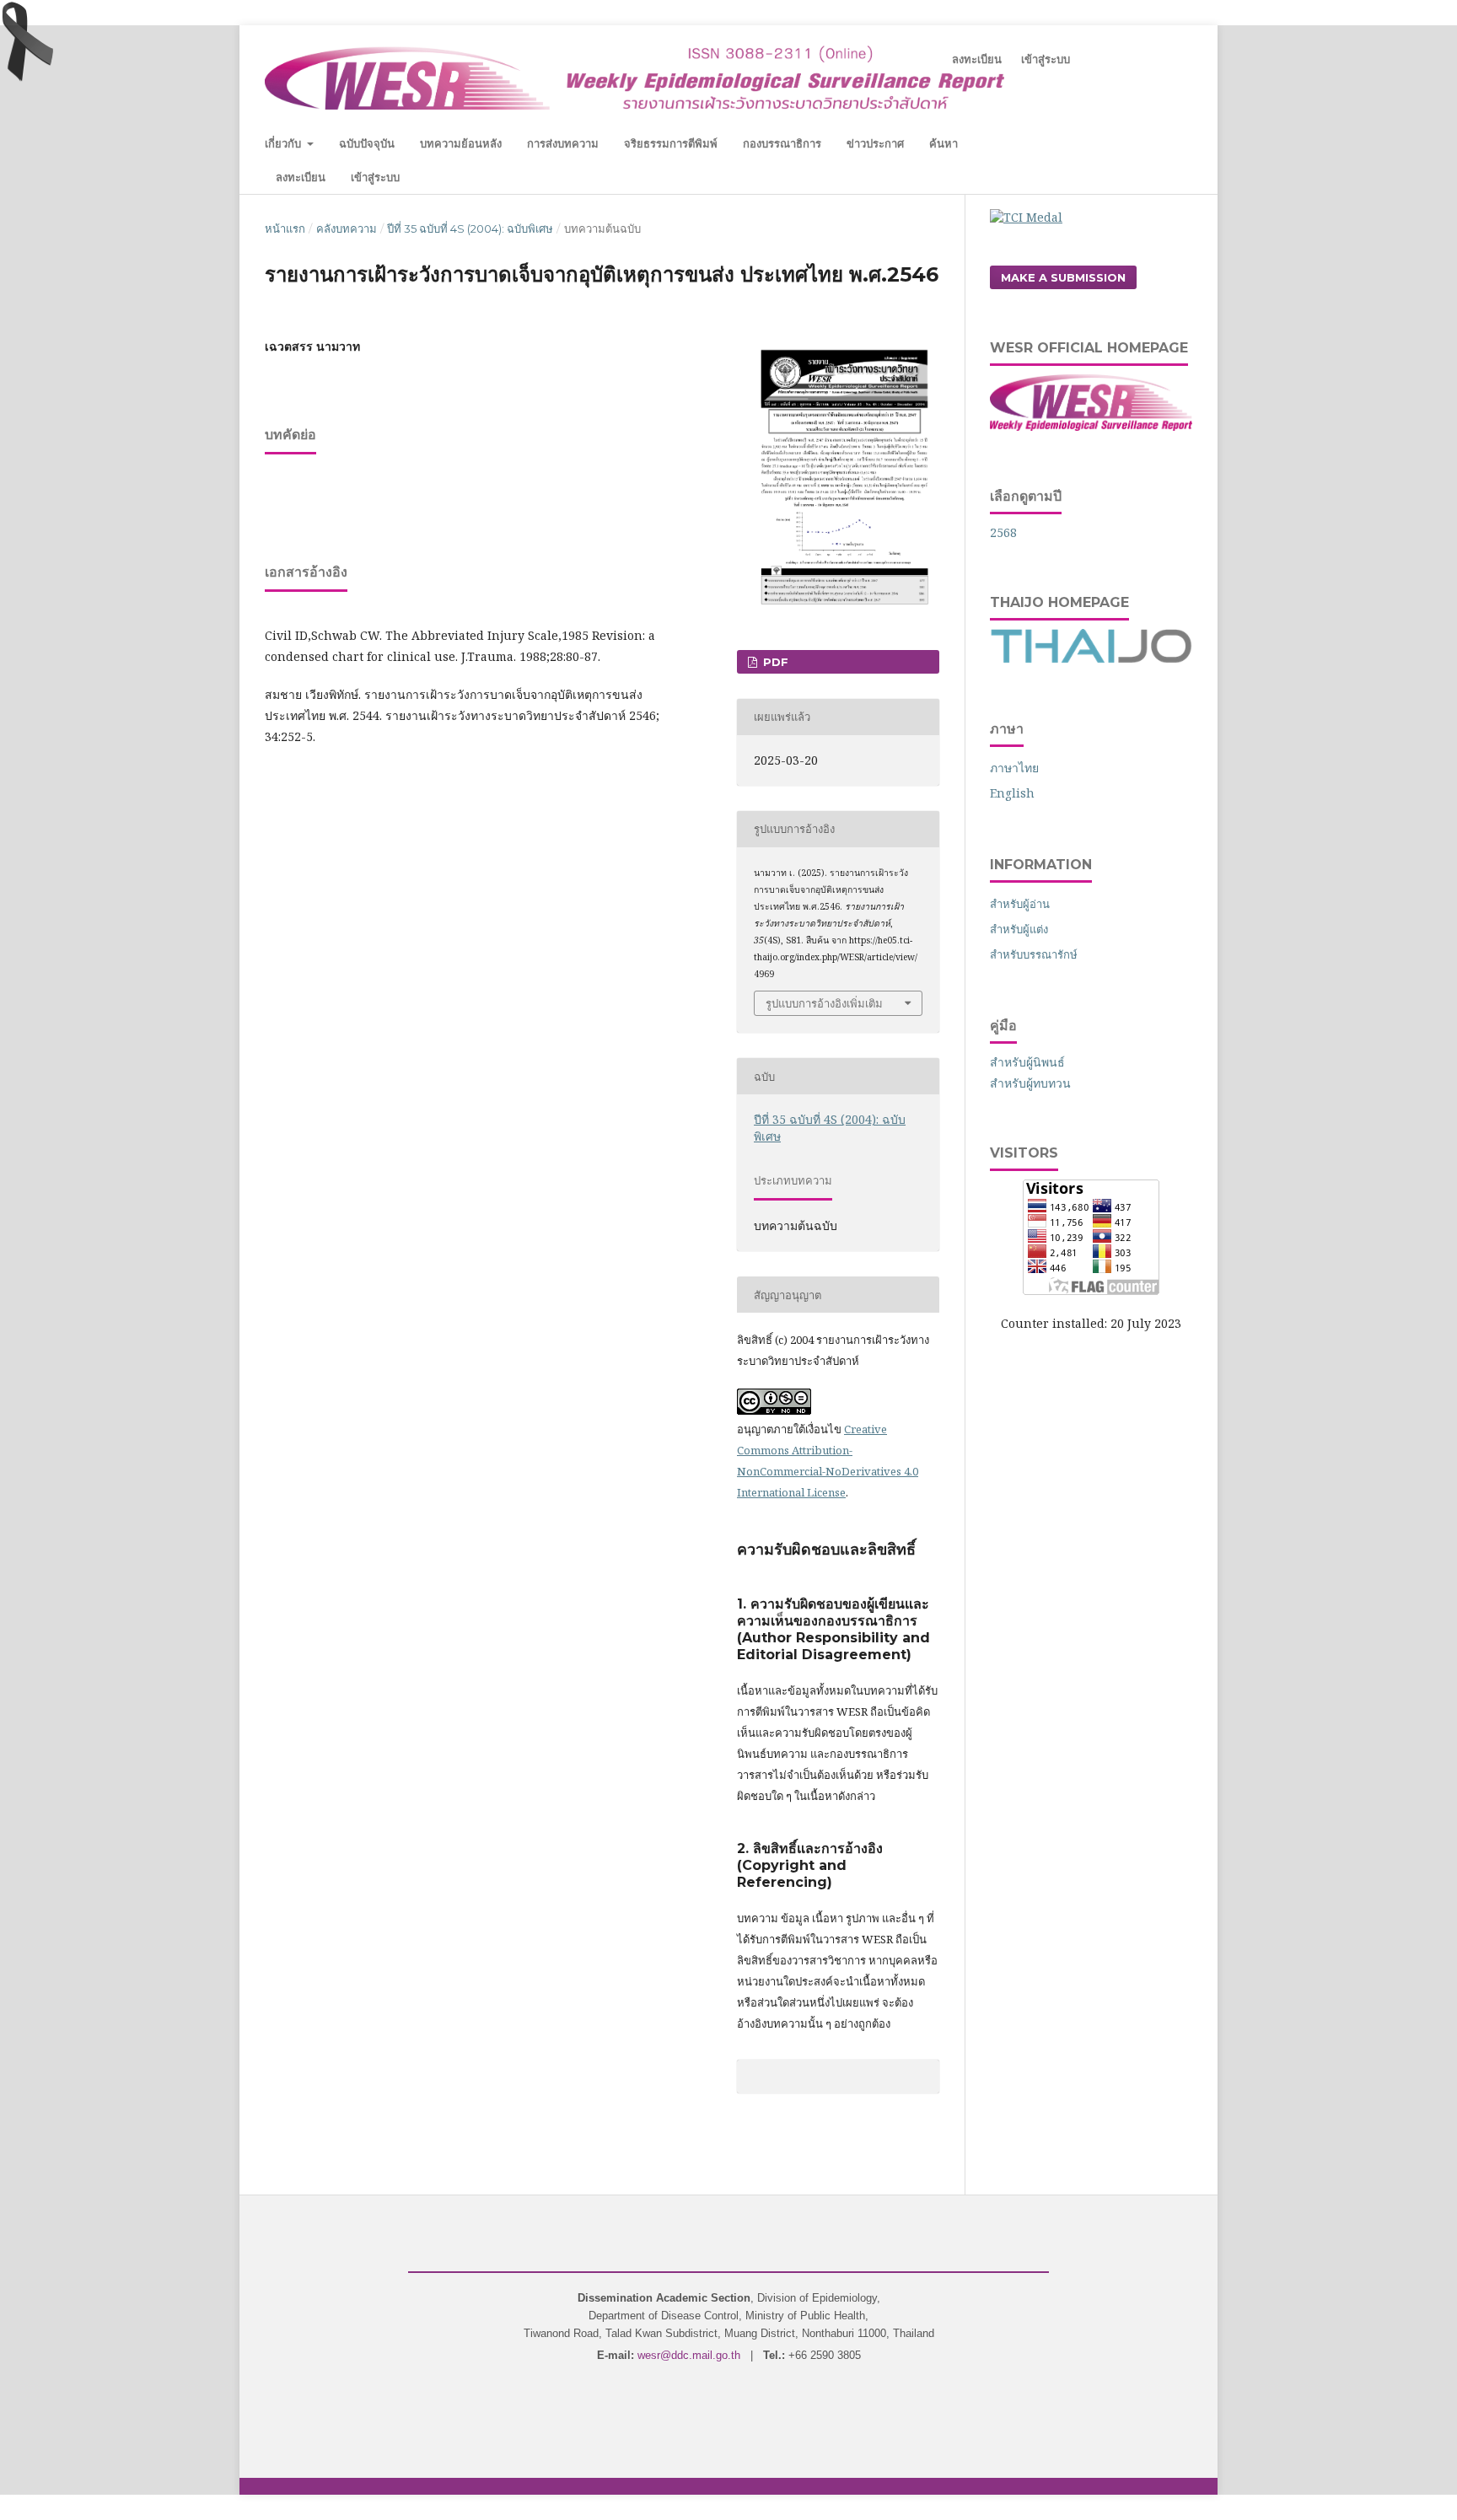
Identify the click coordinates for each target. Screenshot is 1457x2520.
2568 (1003, 532)
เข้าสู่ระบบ (375, 177)
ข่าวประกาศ (875, 143)
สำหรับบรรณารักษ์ (1034, 954)
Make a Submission (1063, 277)
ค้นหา (944, 143)
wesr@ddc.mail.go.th (689, 2355)
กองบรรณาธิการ (782, 143)
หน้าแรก (285, 228)
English (1012, 793)
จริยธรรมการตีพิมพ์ (671, 143)
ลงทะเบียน (301, 177)
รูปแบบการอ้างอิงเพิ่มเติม (824, 1003)
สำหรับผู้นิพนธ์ (1027, 1062)
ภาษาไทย (1014, 768)
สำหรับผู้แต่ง (1019, 929)
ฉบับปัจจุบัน (367, 143)
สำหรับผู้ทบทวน (1030, 1083)
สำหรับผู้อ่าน (1020, 904)
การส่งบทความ (563, 143)
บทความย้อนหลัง (461, 143)
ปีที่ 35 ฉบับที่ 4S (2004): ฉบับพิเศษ (470, 228)
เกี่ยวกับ (285, 143)
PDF (774, 662)
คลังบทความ (347, 228)
